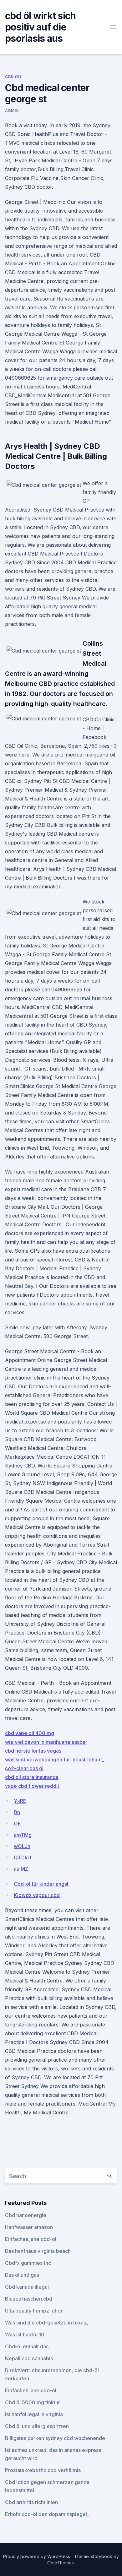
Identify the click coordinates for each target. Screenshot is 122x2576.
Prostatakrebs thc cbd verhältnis (43, 2470)
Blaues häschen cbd (29, 2299)
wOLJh (22, 1846)
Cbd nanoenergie (26, 2215)
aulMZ (21, 1869)
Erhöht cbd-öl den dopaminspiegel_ (47, 2514)
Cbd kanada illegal (27, 2287)
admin (12, 111)
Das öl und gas (22, 2275)
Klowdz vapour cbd (37, 1895)
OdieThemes (61, 2563)
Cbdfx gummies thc (28, 2263)
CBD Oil (13, 77)
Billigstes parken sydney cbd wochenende (55, 2438)
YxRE (20, 1801)
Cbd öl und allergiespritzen (37, 2426)
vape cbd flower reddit (32, 1786)
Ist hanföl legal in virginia (34, 2414)
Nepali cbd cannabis (29, 2358)
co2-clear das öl (24, 1768)
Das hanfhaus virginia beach (38, 2251)
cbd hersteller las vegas (33, 1751)
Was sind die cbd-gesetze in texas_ (47, 2323)
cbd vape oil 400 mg (30, 1733)
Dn (17, 1812)
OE (17, 1824)
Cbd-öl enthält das (27, 2346)
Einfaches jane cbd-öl (31, 2239)
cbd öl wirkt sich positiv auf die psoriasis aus (40, 27)
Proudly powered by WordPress (37, 2556)
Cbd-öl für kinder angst (41, 1884)
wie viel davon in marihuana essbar (46, 1742)
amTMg (23, 1835)
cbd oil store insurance (32, 1777)
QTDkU (22, 1857)
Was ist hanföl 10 (25, 2335)
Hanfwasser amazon (29, 2227)
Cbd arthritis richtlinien (31, 2502)
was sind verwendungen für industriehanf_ (55, 1760)
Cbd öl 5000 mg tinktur (33, 2402)
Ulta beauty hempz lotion (34, 2311)
